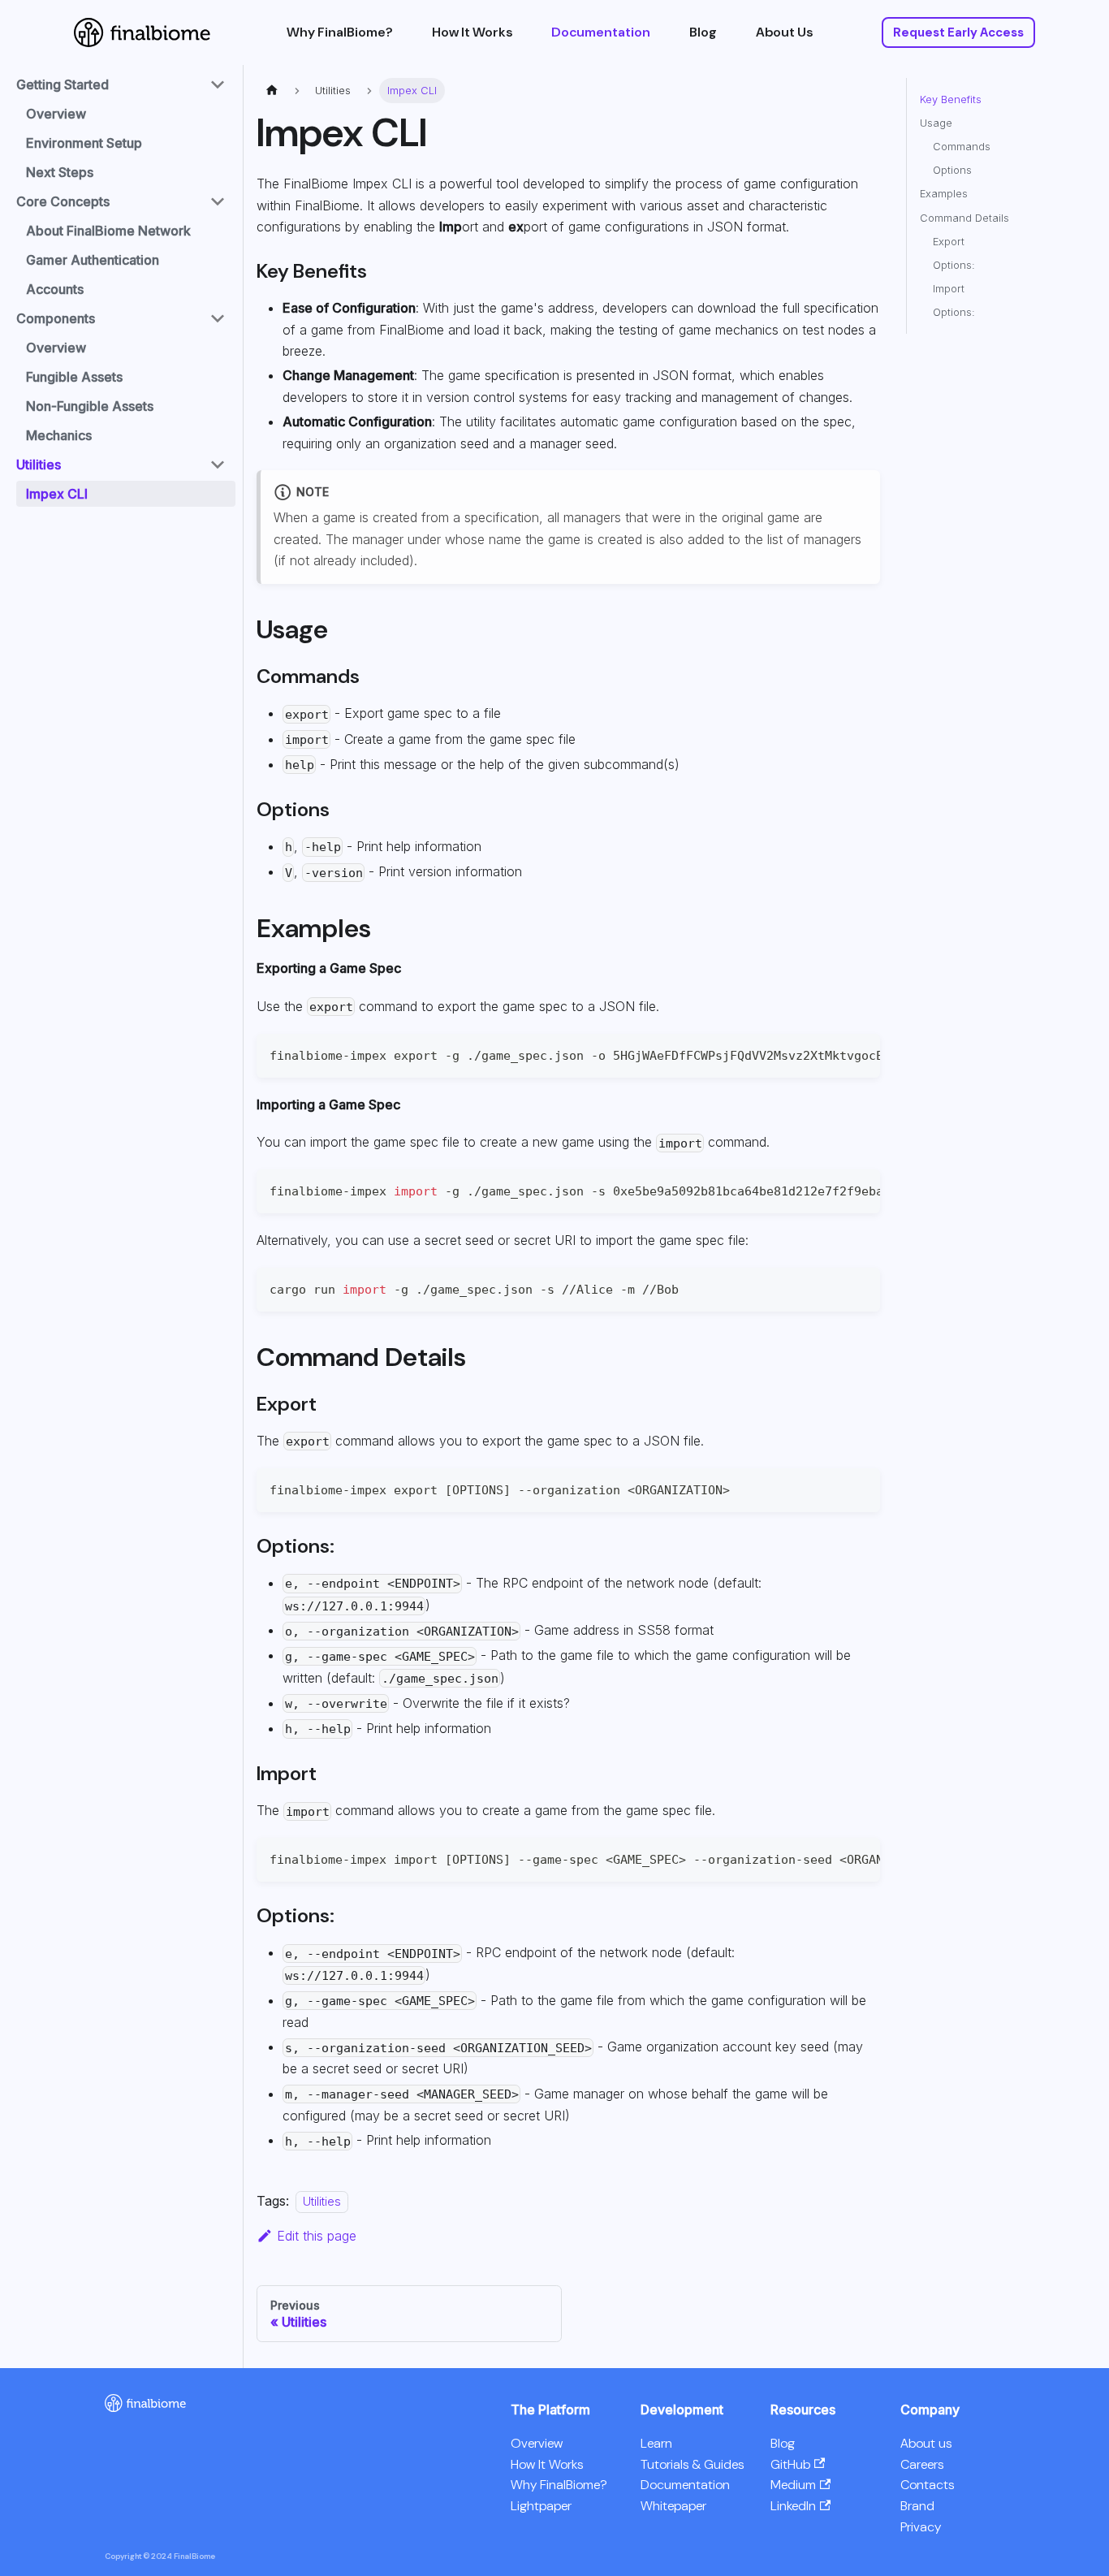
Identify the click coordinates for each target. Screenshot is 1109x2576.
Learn (656, 2443)
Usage (936, 123)
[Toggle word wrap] (831, 1054)
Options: (954, 265)
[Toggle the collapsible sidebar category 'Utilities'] (218, 465)
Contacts (927, 2485)
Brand (917, 2506)
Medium (793, 2485)
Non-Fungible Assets (90, 406)
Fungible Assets (74, 377)
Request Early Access (958, 32)
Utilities (39, 465)
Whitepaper (673, 2506)
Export (949, 242)
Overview (56, 114)
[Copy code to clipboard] (860, 1054)
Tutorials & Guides (692, 2464)
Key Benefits (951, 99)
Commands (962, 147)
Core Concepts (63, 201)
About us (926, 2443)
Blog (703, 32)
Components (56, 318)
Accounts (55, 289)
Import (949, 289)
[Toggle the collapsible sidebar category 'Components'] (218, 318)
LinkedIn (793, 2506)
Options (952, 170)
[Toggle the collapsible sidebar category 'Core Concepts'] (218, 201)
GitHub (790, 2464)
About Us (784, 32)
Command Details (964, 218)
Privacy (921, 2527)
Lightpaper (541, 2506)
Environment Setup (84, 143)
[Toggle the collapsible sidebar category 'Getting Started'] (218, 84)
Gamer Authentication (93, 260)
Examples (944, 194)
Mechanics (59, 435)
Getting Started (63, 84)
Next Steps (60, 172)
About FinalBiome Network (108, 231)
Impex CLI (57, 494)
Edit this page (317, 2236)
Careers (922, 2464)
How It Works (472, 32)
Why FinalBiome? (340, 32)
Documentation (601, 32)
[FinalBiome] (145, 2407)
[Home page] (272, 91)
